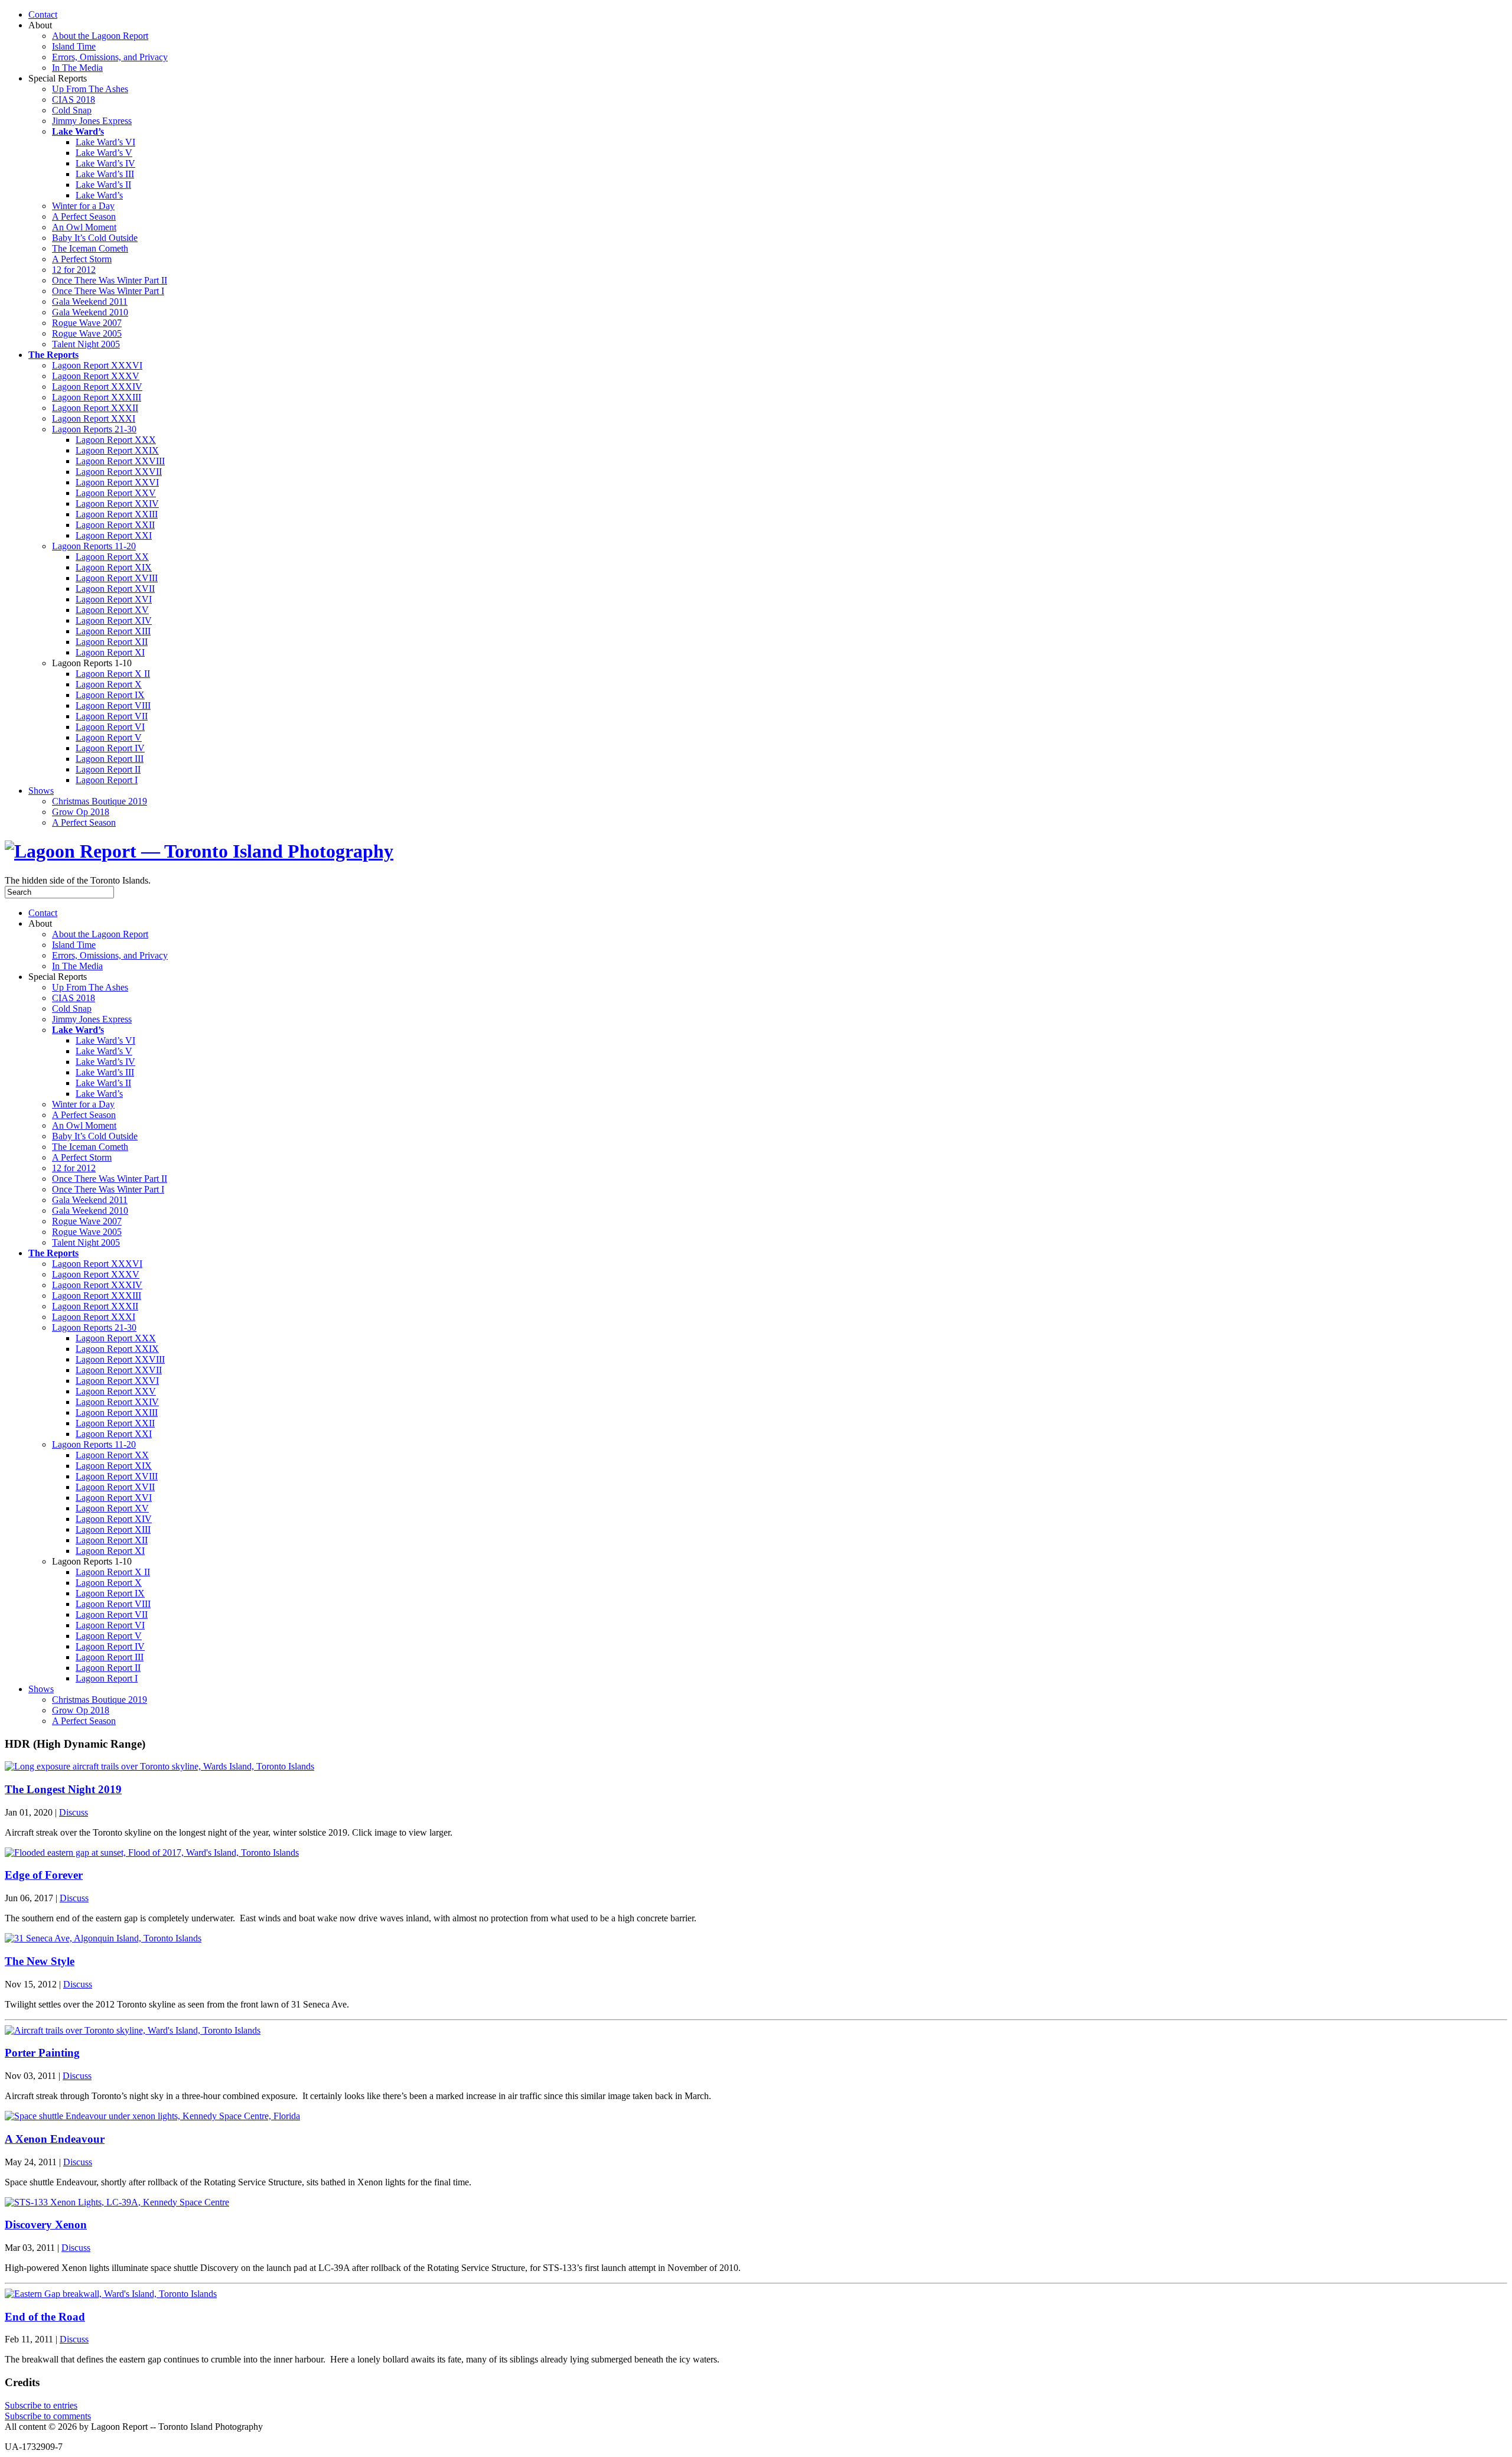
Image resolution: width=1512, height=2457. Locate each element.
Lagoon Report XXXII (95, 408)
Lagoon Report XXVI (117, 482)
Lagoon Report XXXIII (97, 397)
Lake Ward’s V (104, 153)
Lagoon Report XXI (114, 535)
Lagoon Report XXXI (94, 418)
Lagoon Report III (110, 759)
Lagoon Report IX (110, 695)
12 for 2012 (74, 270)
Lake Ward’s (99, 195)
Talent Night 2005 (86, 344)
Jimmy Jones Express (92, 121)
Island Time (74, 46)
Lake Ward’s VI (105, 142)
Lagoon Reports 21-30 (94, 429)
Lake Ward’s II (103, 185)
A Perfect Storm (82, 259)
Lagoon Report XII (112, 642)
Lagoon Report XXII (115, 525)
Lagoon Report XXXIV (97, 387)
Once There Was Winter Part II (110, 280)
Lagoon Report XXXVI (97, 365)
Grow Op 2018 (81, 812)
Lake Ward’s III (105, 174)
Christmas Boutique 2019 (100, 801)
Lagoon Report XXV (116, 493)
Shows (41, 791)
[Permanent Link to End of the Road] (111, 2294)
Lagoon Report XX (112, 557)
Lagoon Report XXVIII (120, 461)
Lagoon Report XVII (115, 589)
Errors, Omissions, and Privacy (110, 57)
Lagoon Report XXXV (96, 376)
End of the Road (45, 2317)
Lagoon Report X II (113, 674)
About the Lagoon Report (100, 36)
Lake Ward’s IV (105, 163)
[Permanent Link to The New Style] (103, 1938)
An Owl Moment (84, 227)
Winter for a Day (83, 206)
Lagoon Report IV (110, 748)
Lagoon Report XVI (114, 599)
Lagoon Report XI (110, 652)
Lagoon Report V (109, 737)
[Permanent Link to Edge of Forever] (152, 1852)
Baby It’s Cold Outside (95, 238)
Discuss (74, 1812)
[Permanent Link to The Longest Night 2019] (159, 1766)
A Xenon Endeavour (55, 2139)
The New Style (40, 1961)
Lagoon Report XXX (116, 440)
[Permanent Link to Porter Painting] (133, 2030)
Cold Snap (72, 110)
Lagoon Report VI (110, 727)
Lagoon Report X (109, 684)
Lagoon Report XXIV (117, 504)
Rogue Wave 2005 (87, 333)
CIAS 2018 (74, 100)
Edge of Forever (44, 1875)
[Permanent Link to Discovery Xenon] (117, 2202)
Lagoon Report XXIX (117, 450)
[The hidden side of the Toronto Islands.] (199, 851)
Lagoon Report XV (112, 610)
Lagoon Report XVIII (117, 578)
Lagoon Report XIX (114, 567)
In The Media (77, 68)
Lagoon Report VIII (113, 706)
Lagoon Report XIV (114, 620)
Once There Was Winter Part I (108, 291)
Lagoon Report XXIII (117, 514)
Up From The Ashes (90, 89)
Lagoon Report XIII (113, 631)
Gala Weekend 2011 (90, 302)
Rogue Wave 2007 (87, 323)
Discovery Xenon (46, 2225)
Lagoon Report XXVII (119, 472)
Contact (43, 14)
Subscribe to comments (48, 2416)
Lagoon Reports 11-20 (94, 546)
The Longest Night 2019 (63, 1789)
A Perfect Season (84, 216)
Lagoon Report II (108, 769)
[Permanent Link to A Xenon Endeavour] (152, 2116)
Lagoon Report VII (112, 716)
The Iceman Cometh (90, 248)
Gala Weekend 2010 (90, 312)
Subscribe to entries (41, 2405)
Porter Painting (42, 2053)
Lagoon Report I (107, 780)
